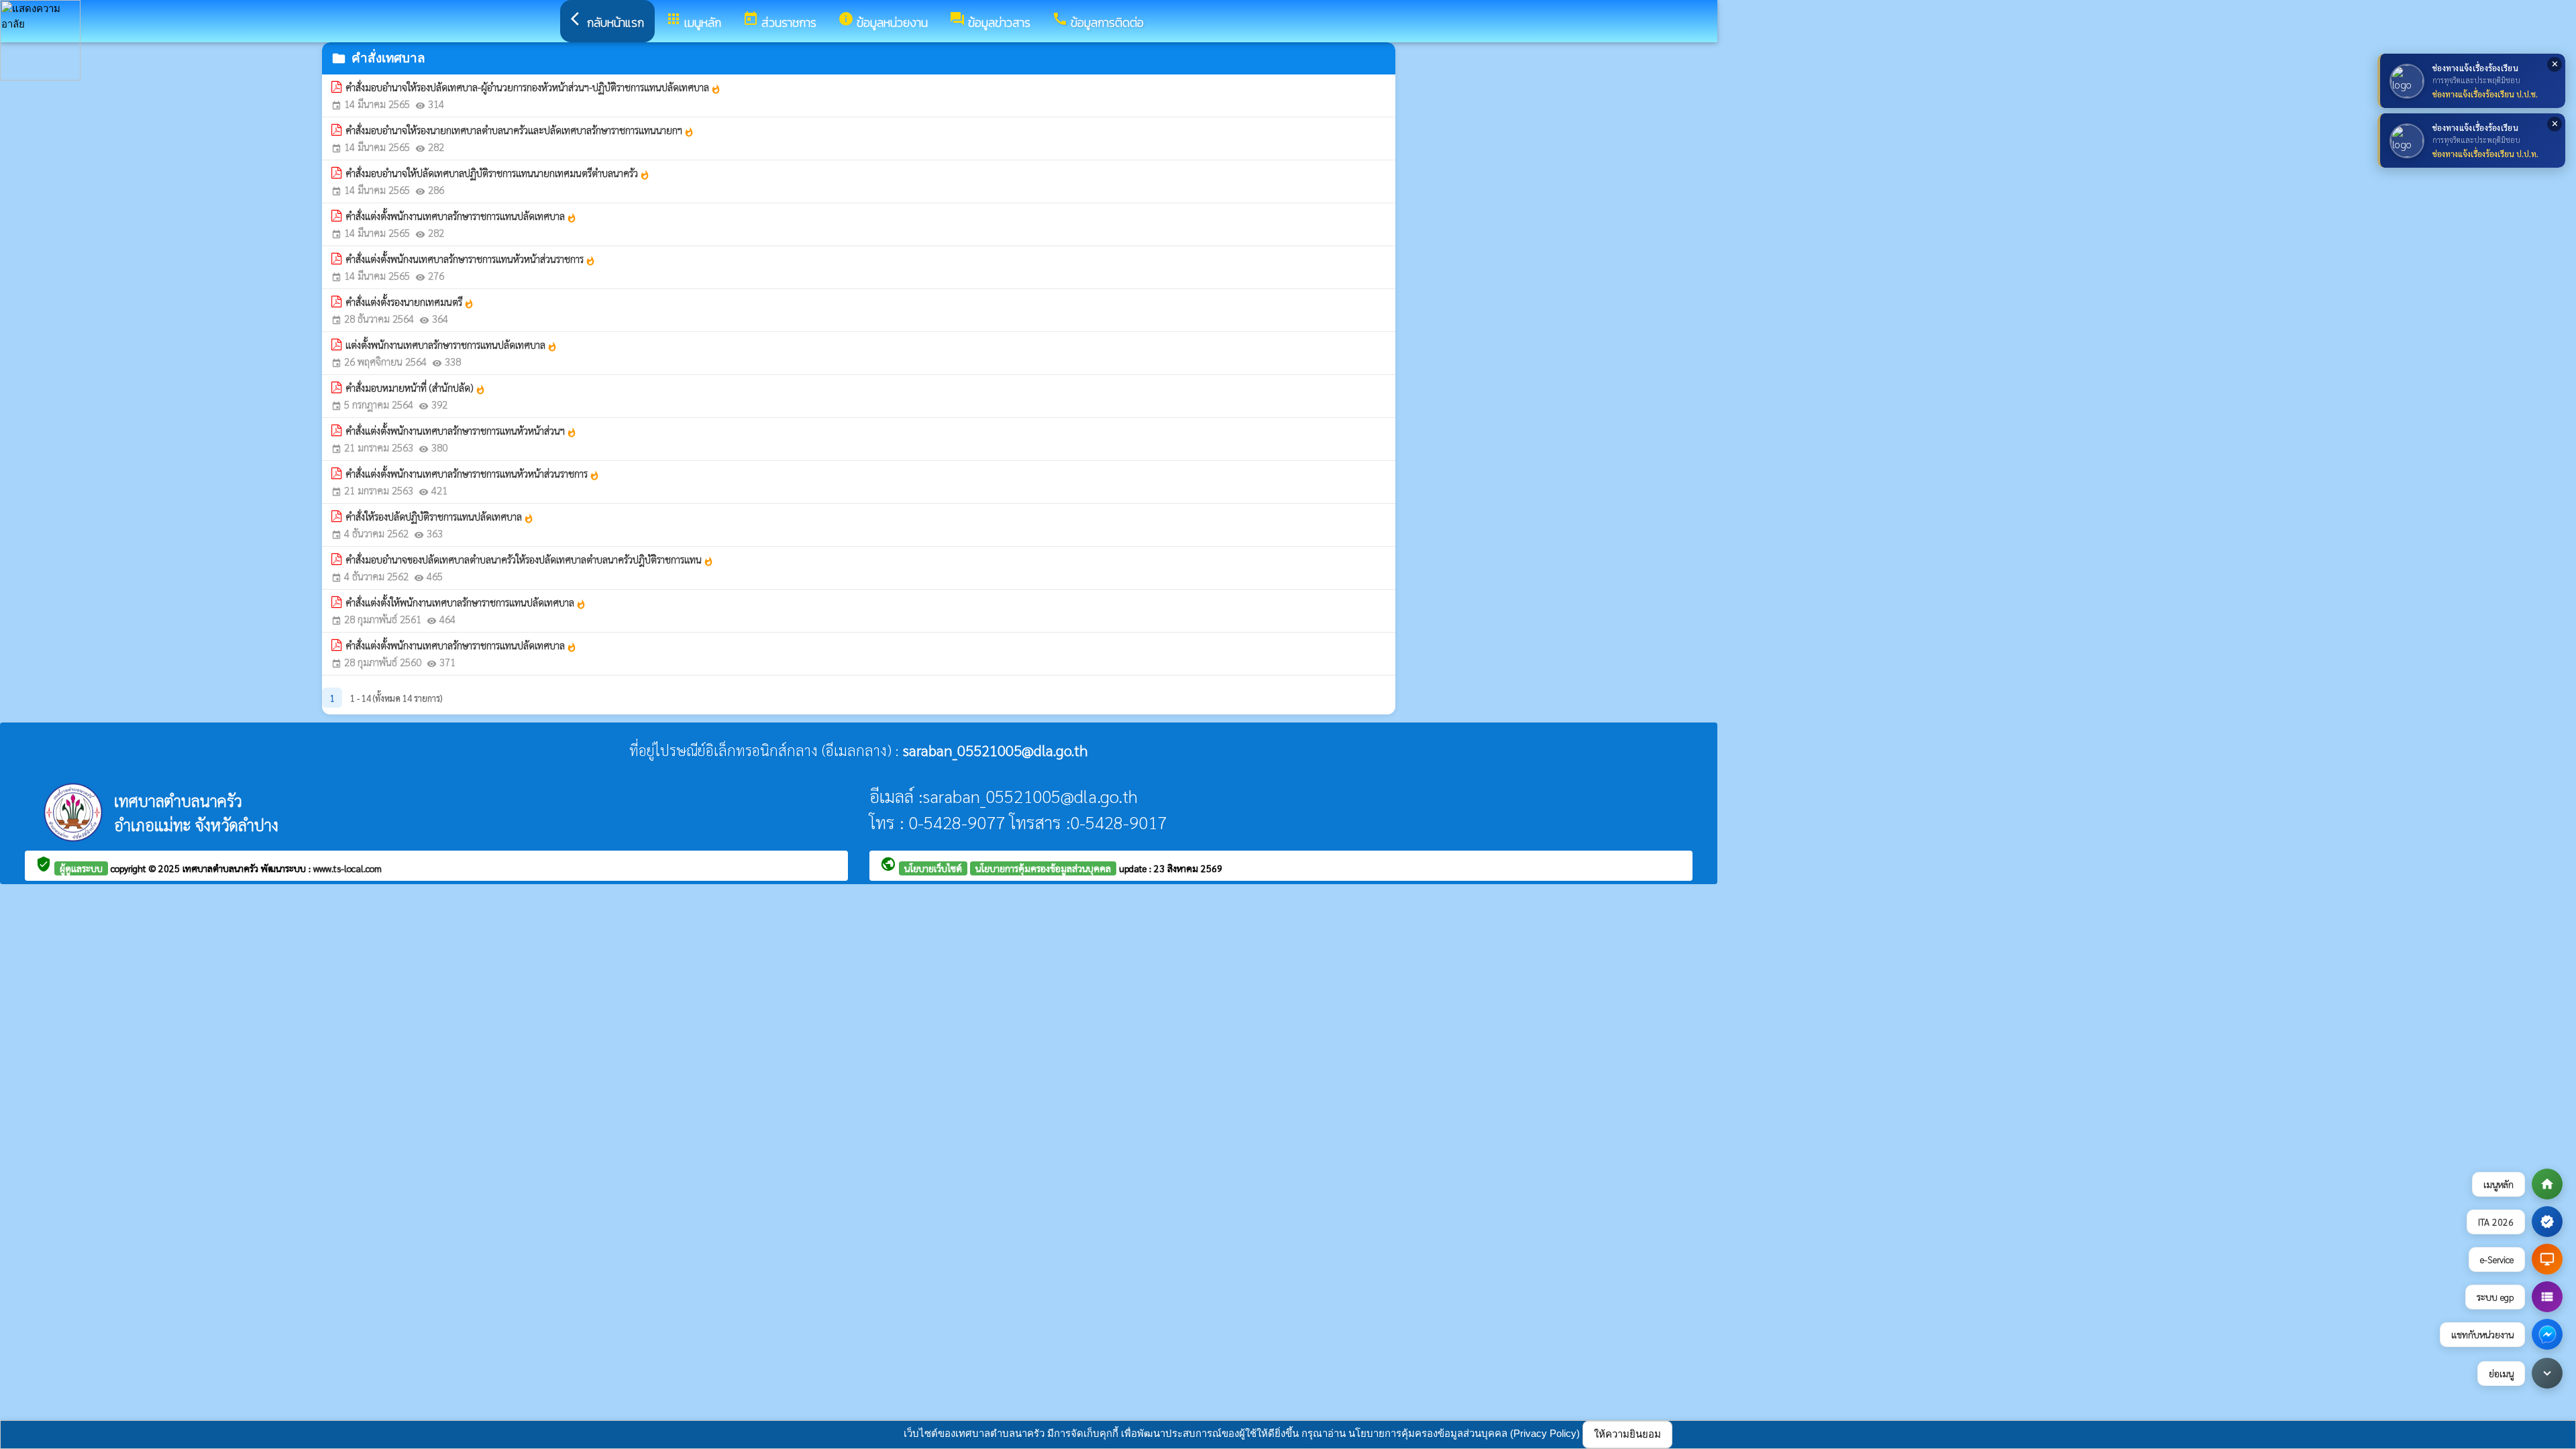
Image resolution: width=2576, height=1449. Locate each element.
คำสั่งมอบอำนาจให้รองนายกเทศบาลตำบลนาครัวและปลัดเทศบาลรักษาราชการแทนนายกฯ (520, 130)
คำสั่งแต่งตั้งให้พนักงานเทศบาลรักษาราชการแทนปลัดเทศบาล (466, 602)
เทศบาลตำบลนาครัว (222, 868)
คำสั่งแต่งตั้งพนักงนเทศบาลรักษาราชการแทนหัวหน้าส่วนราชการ (471, 259)
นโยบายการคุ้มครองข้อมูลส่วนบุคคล (1043, 868)
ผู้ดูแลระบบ (81, 868)
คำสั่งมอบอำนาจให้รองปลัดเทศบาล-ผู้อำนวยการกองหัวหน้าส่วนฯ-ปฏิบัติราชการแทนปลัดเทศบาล (533, 87)
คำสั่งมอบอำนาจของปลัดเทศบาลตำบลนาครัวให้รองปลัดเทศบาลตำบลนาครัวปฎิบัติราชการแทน (530, 559)
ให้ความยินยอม (1627, 1434)
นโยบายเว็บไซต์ (933, 868)
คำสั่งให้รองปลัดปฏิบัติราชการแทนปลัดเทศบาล (440, 517)
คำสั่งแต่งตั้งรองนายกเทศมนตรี (410, 302)
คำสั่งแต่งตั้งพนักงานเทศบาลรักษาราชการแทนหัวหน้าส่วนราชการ (473, 474)
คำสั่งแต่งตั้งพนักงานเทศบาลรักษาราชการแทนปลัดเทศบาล (461, 216)
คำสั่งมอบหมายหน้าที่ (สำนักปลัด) (416, 388)
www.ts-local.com (347, 868)
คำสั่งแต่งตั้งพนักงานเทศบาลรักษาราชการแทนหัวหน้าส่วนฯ (461, 431)
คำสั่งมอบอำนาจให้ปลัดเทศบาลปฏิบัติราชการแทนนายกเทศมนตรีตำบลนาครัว (498, 173)
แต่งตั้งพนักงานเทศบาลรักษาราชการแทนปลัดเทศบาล (451, 345)
